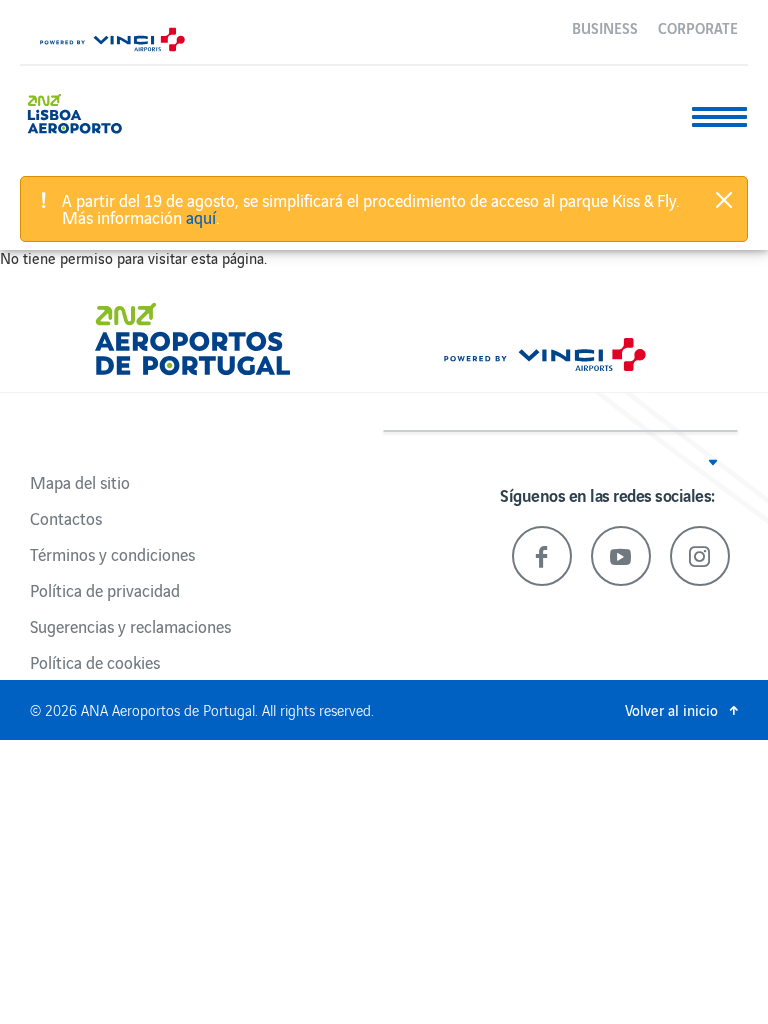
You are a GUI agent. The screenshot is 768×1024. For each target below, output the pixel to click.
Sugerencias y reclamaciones (130, 626)
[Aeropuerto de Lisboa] (83, 111)
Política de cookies (95, 662)
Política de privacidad (105, 590)
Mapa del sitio (80, 482)
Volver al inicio (671, 709)
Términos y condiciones (112, 554)
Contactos (66, 518)
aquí (201, 217)
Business (605, 27)
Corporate (698, 27)
